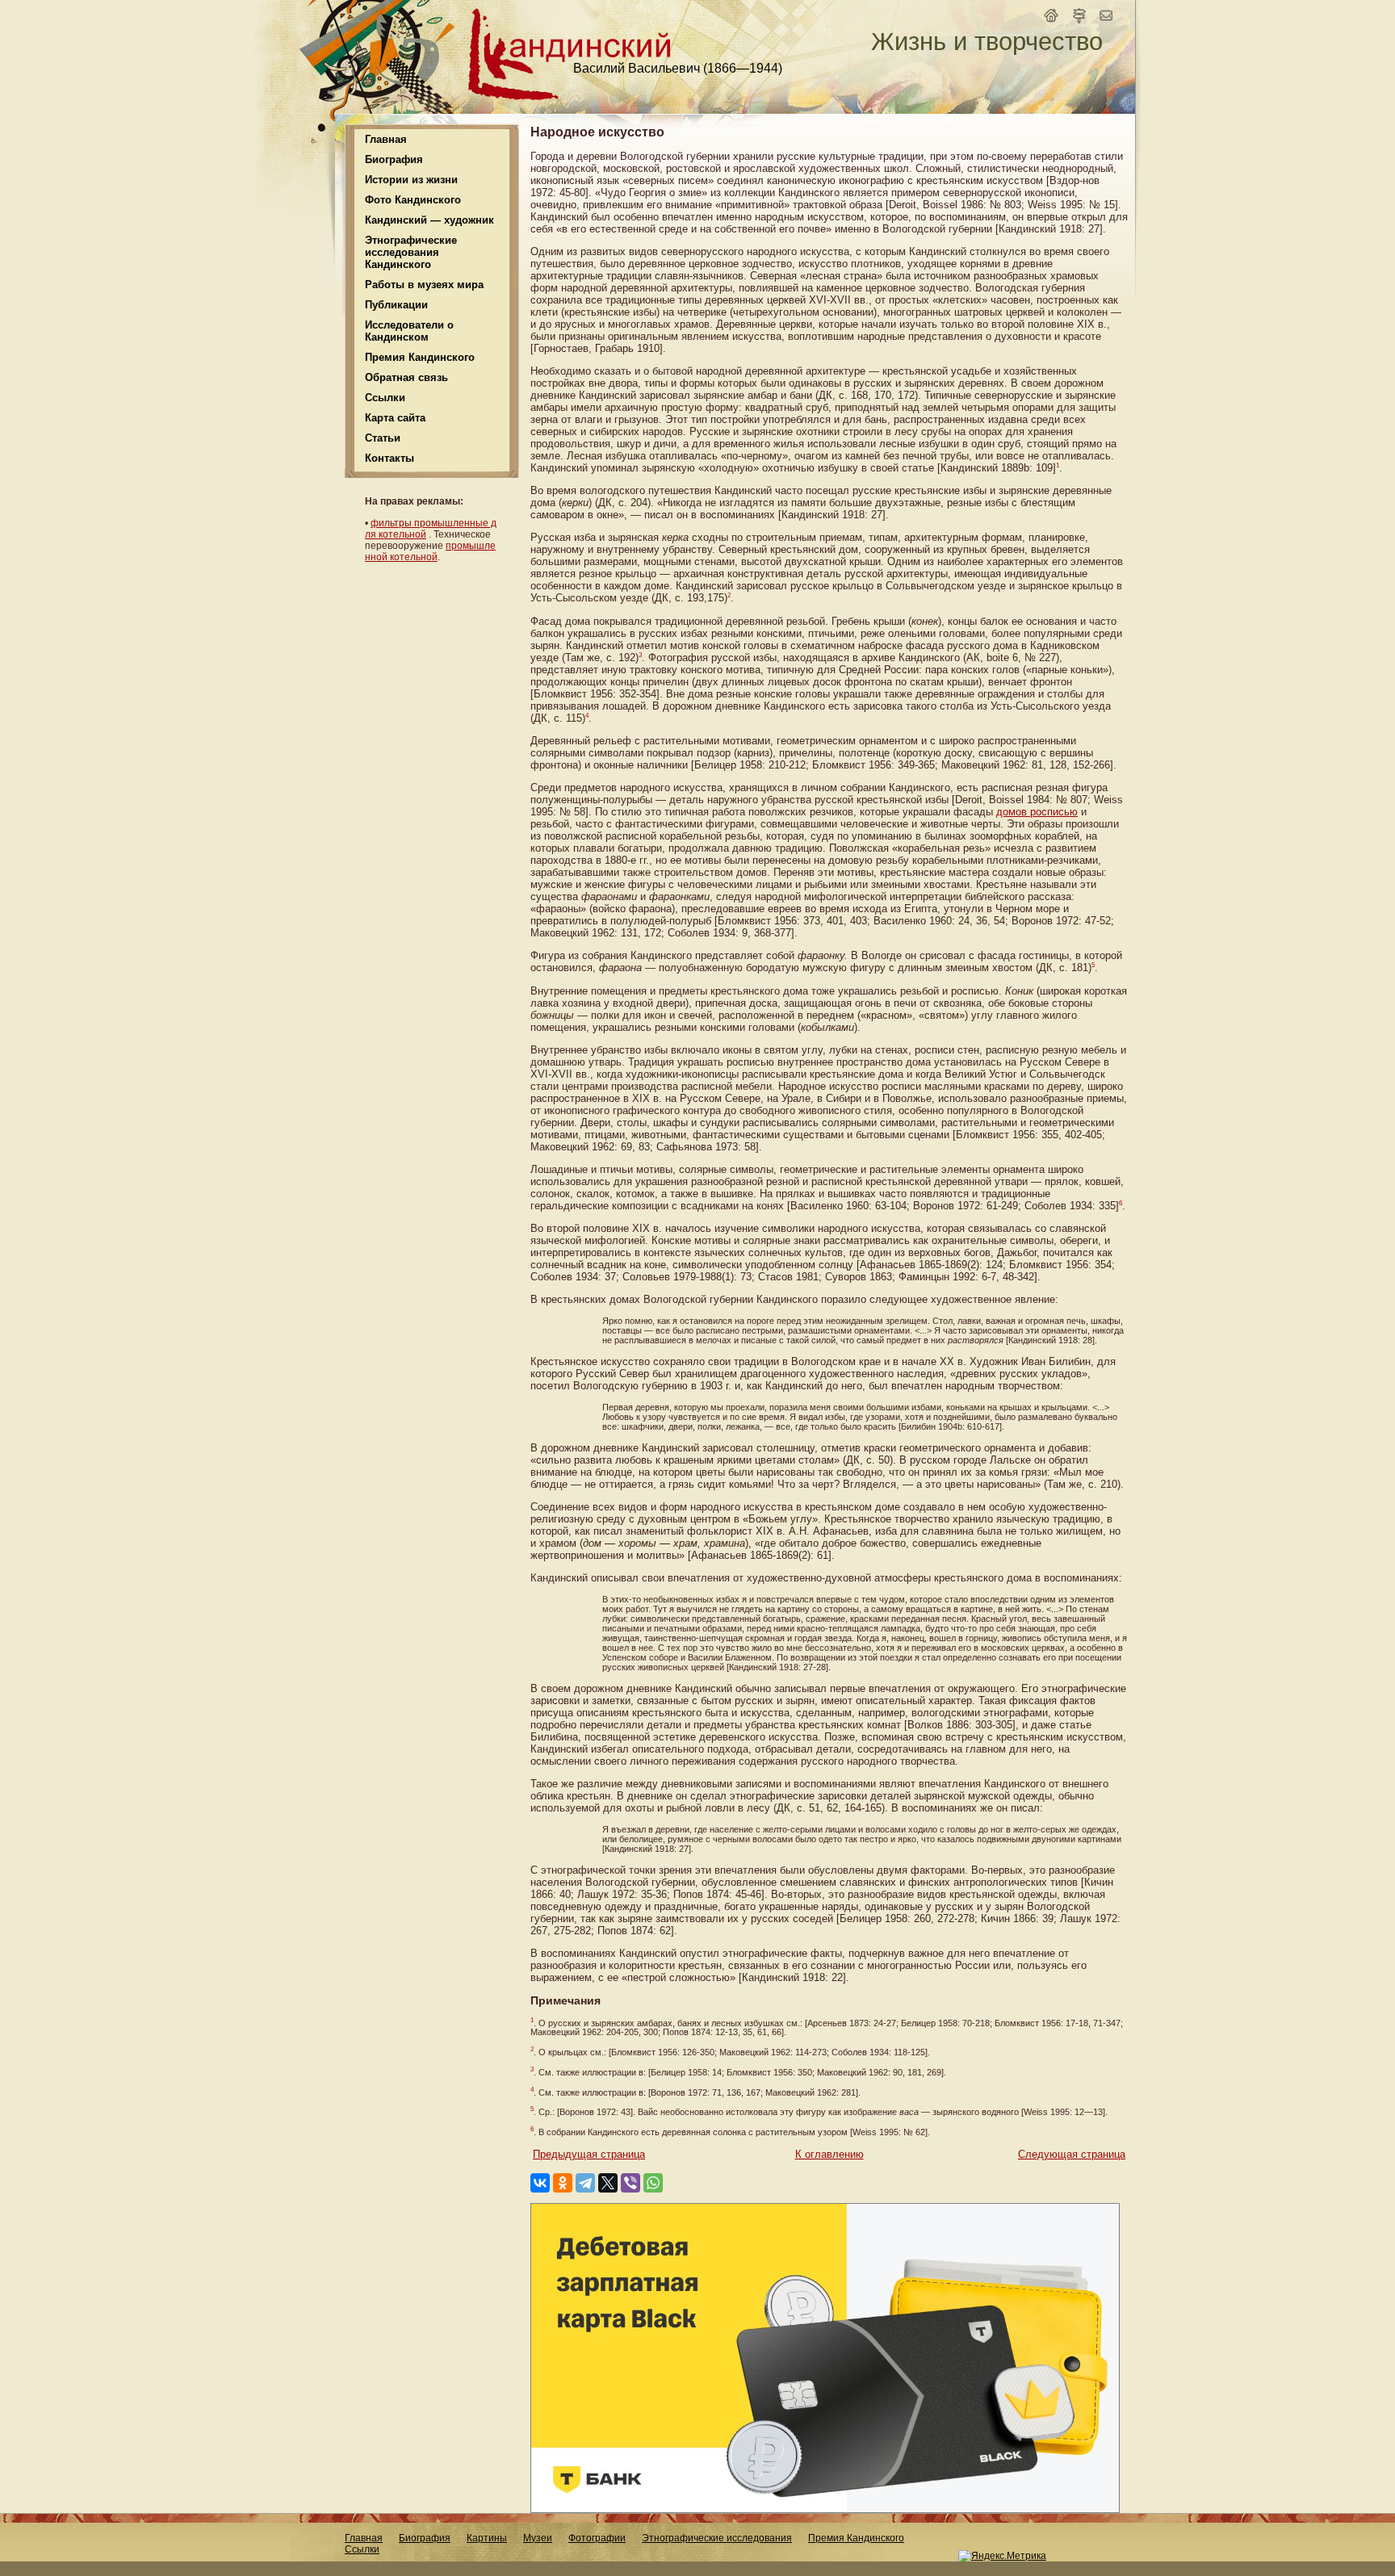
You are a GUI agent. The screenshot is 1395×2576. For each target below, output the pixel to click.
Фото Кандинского (413, 200)
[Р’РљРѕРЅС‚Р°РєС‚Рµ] (540, 2183)
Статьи (383, 438)
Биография (425, 2538)
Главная (386, 139)
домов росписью (1037, 812)
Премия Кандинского (856, 2538)
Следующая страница (1072, 2154)
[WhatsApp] (653, 2183)
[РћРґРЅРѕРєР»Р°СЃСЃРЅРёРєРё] (563, 2183)
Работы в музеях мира (424, 285)
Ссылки (385, 398)
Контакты (390, 458)
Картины (487, 2538)
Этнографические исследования (717, 2538)
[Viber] (630, 2183)
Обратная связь (406, 377)
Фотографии (597, 2538)
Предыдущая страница (589, 2154)
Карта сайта (395, 418)
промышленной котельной (430, 551)
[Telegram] (585, 2183)
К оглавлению (829, 2154)
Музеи (538, 2538)
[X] (608, 2183)
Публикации (396, 305)
